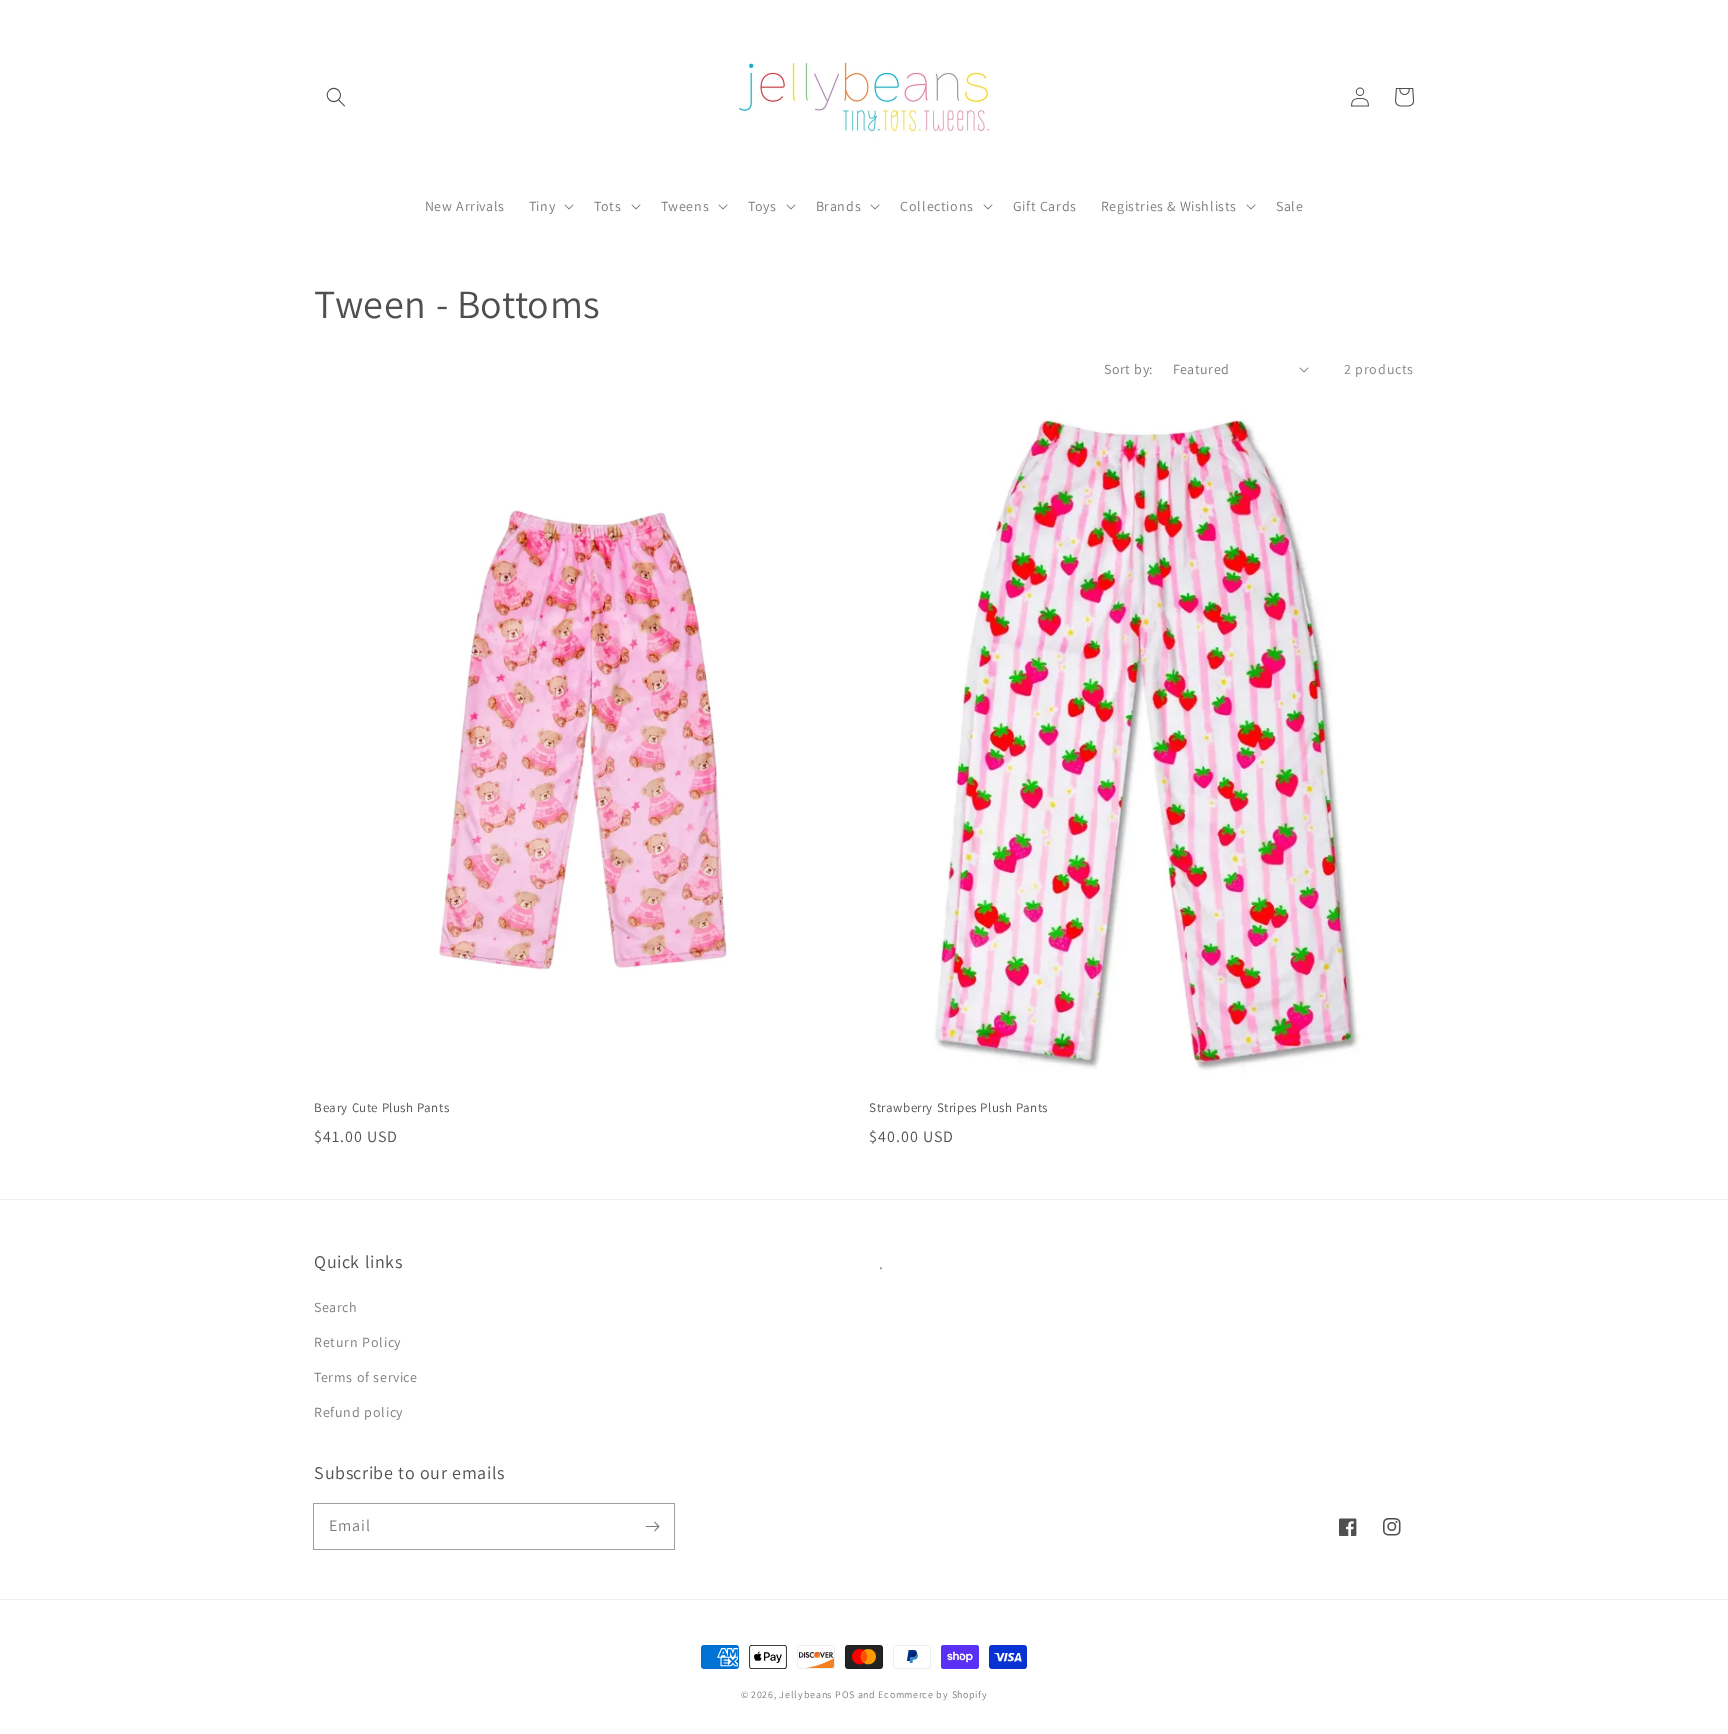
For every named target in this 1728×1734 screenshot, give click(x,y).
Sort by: (1128, 369)
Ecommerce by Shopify (932, 1694)
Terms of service (366, 1377)
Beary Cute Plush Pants (381, 1107)
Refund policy (358, 1412)
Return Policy (357, 1342)
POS (845, 1694)
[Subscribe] (652, 1526)
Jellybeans (805, 1694)
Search (336, 1307)
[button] (336, 97)
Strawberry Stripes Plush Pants (958, 1107)
